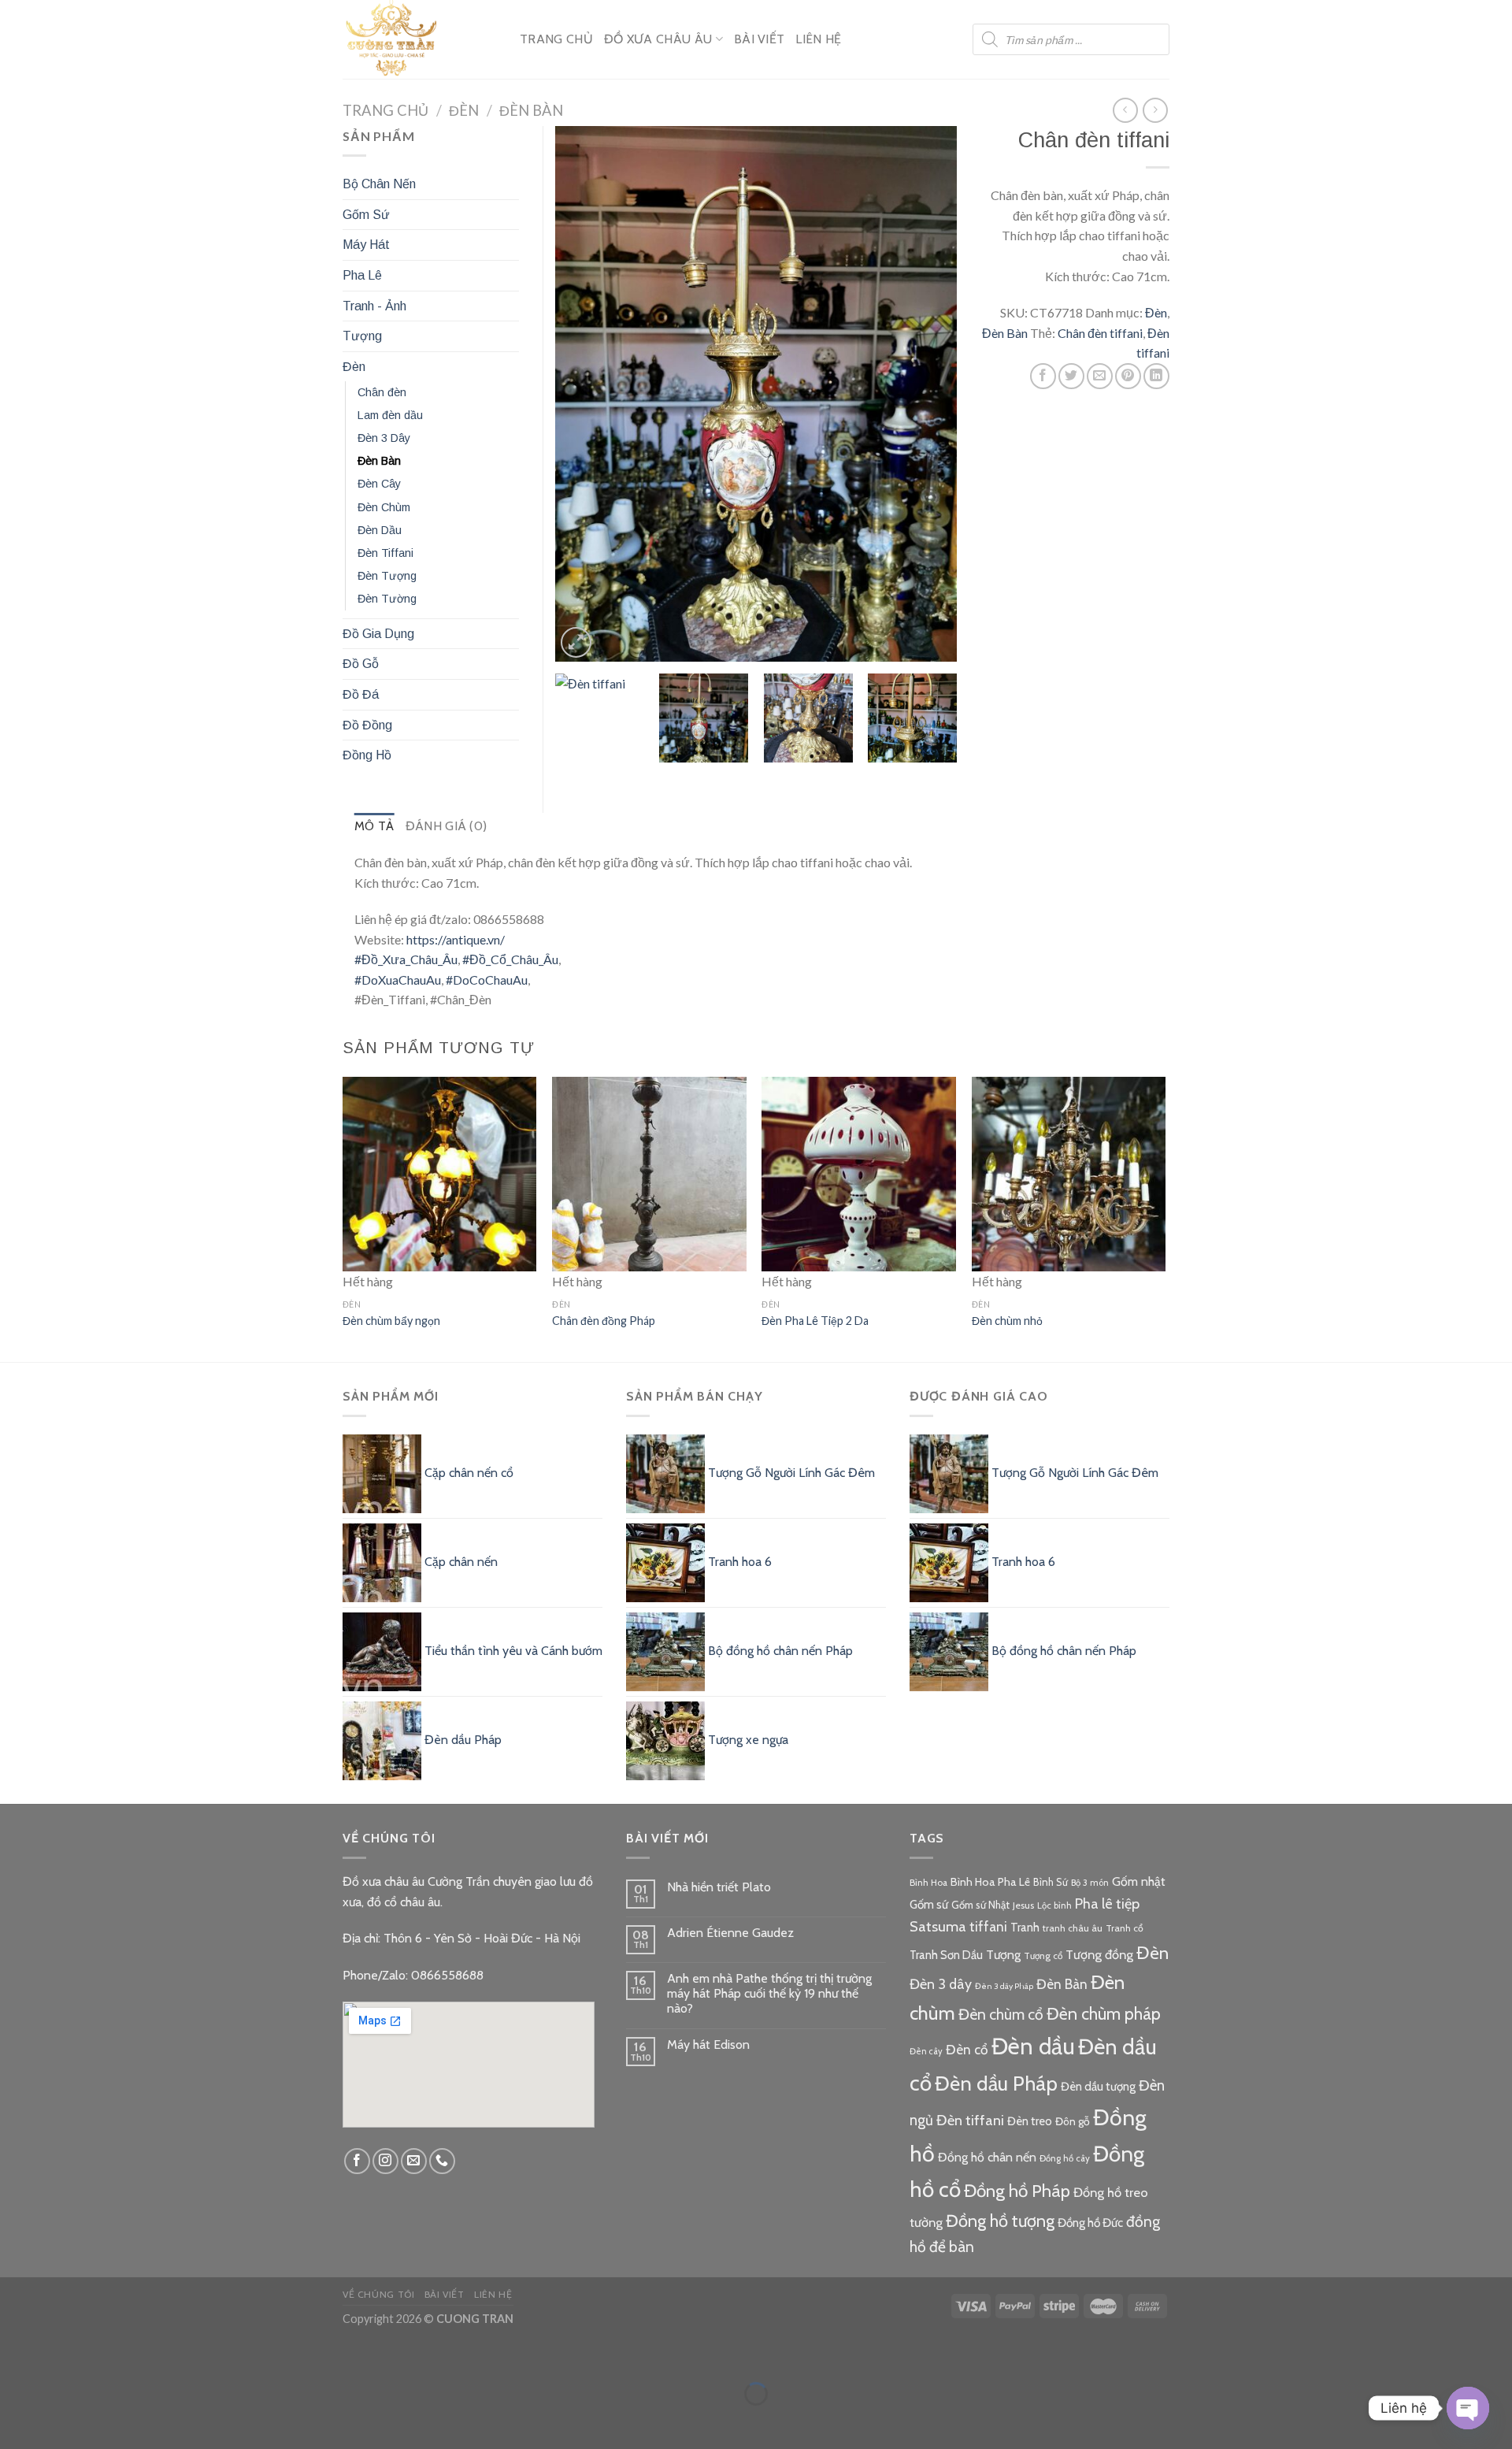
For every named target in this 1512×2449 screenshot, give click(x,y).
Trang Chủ (556, 39)
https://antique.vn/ (456, 939)
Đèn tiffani (970, 2120)
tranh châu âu (1073, 1928)
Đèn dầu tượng (1098, 2087)
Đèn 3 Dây (384, 438)
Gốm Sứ (366, 215)
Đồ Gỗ (361, 664)
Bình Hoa (928, 1883)
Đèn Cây (379, 484)
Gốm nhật (1139, 1881)
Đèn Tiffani (385, 553)
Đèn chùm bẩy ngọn (391, 1321)
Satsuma (938, 1926)
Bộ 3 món (1090, 1883)
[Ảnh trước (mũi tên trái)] (15, 2421)
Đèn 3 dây (941, 1984)
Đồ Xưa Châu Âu (658, 39)
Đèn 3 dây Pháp (1004, 1986)
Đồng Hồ (367, 755)
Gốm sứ (929, 1904)
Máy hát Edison (708, 2045)
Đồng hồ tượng (1000, 2221)
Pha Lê (362, 275)
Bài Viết (760, 39)
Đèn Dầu (380, 530)
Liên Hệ (818, 39)
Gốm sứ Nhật (980, 1905)
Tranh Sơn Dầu (946, 1955)
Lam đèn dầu (390, 415)
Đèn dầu (1033, 2046)
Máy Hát (366, 245)
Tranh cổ (1125, 1928)
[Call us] (442, 2161)
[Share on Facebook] (1043, 376)
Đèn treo (1030, 2121)
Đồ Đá (361, 694)
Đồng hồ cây (1065, 2158)
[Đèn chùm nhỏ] (1069, 1174)
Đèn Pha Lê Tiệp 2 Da (815, 1321)
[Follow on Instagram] (385, 2161)
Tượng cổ (1043, 1956)
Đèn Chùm (384, 507)
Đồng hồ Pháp (1017, 2191)
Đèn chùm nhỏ (1007, 1321)
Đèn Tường (387, 599)
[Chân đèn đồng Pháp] (649, 1174)
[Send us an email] (414, 2161)
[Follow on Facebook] (357, 2161)
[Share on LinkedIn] (1156, 376)
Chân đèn (382, 392)
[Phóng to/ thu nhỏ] (61, 2355)
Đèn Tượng (387, 576)
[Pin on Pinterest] (1128, 376)
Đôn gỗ (1073, 2121)
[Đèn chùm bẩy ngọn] (440, 1174)
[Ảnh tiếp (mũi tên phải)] (61, 2421)
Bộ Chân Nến (379, 184)
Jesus (1023, 1905)
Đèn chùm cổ (1001, 2014)
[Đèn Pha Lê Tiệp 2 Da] (859, 1174)
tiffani (988, 1926)
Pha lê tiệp (1107, 1904)
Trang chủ (385, 110)
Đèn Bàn (531, 110)
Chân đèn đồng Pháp (604, 1321)
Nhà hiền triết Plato (719, 1887)
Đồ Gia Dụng (378, 634)
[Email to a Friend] (1100, 376)
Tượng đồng (1099, 1954)
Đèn (464, 110)
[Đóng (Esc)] (15, 2355)
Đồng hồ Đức (1090, 2223)
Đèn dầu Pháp (996, 2083)
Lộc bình (1054, 1905)
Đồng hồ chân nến (987, 2157)
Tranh (1025, 1928)
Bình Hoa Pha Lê (990, 1882)
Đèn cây (926, 2051)
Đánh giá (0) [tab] (447, 826)
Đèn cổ (967, 2049)
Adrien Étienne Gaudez (730, 1933)
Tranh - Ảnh (374, 306)
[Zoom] (576, 642)
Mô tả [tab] (374, 826)
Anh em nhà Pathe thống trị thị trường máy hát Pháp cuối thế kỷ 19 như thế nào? (769, 1993)
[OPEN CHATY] (1468, 2408)
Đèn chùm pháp (1104, 2013)
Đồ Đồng (367, 725)
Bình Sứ (1051, 1882)
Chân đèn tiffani (1100, 333)
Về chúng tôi (378, 2294)
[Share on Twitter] (1071, 376)
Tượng (362, 336)
